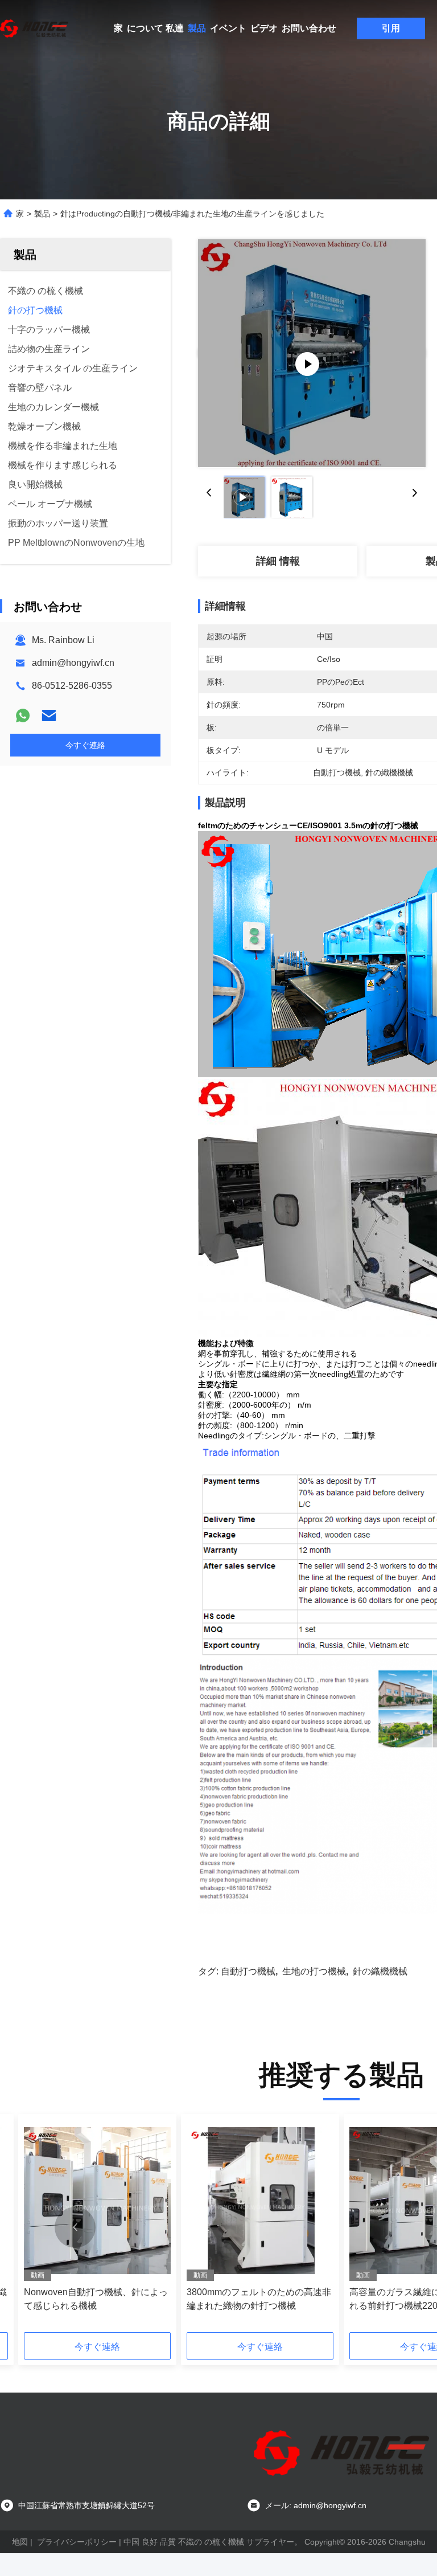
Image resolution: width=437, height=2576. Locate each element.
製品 (197, 28)
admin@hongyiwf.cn (73, 663)
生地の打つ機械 (314, 1971)
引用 (391, 28)
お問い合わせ (309, 28)
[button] (75, 2227)
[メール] (49, 715)
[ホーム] (34, 28)
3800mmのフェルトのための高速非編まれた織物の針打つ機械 (259, 2299)
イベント (228, 28)
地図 (20, 2542)
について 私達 (155, 28)
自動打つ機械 (248, 1971)
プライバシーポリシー (77, 2542)
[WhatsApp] (23, 715)
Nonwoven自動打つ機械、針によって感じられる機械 (96, 2299)
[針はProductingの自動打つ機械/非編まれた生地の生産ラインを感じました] (312, 353)
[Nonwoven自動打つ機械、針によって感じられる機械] (97, 2200)
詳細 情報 (278, 561)
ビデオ (264, 28)
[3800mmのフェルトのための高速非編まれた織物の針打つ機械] (260, 2200)
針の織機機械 (380, 1971)
